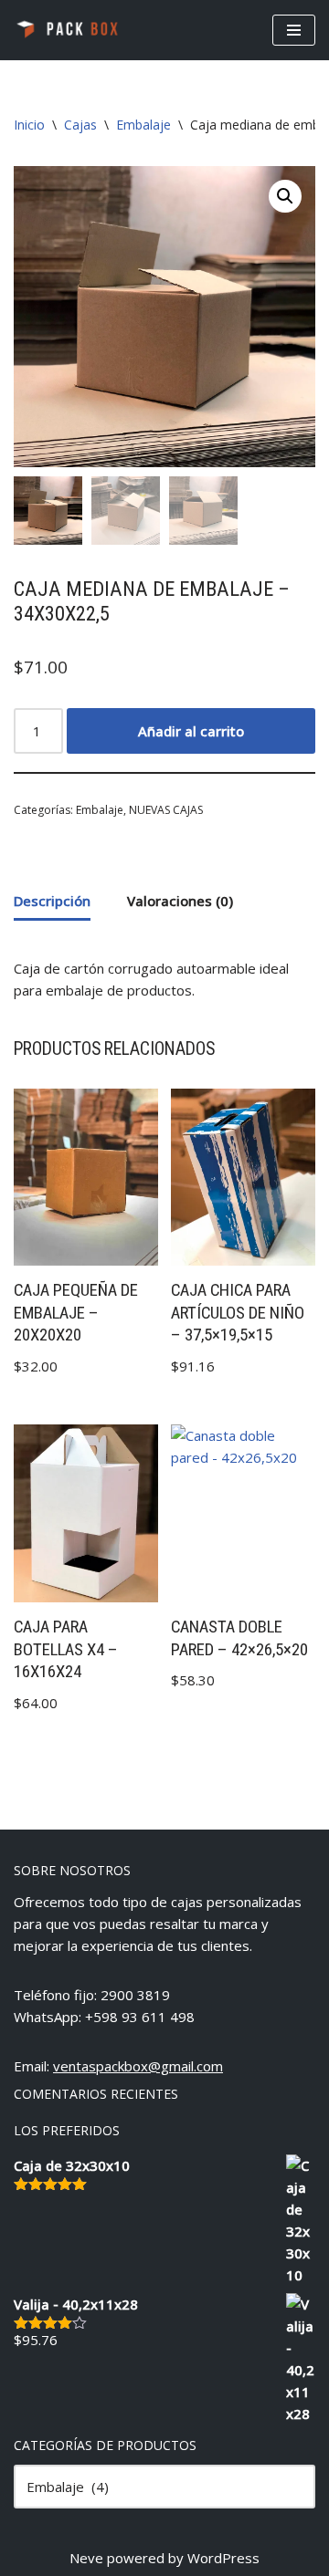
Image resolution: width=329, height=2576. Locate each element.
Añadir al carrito (191, 731)
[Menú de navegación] (294, 30)
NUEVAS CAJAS (166, 810)
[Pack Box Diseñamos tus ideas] (69, 30)
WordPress (223, 2558)
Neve (86, 2558)
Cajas (80, 125)
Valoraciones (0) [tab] (180, 901)
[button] (285, 196)
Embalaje (143, 125)
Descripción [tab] (52, 901)
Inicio (29, 125)
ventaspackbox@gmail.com (138, 2066)
